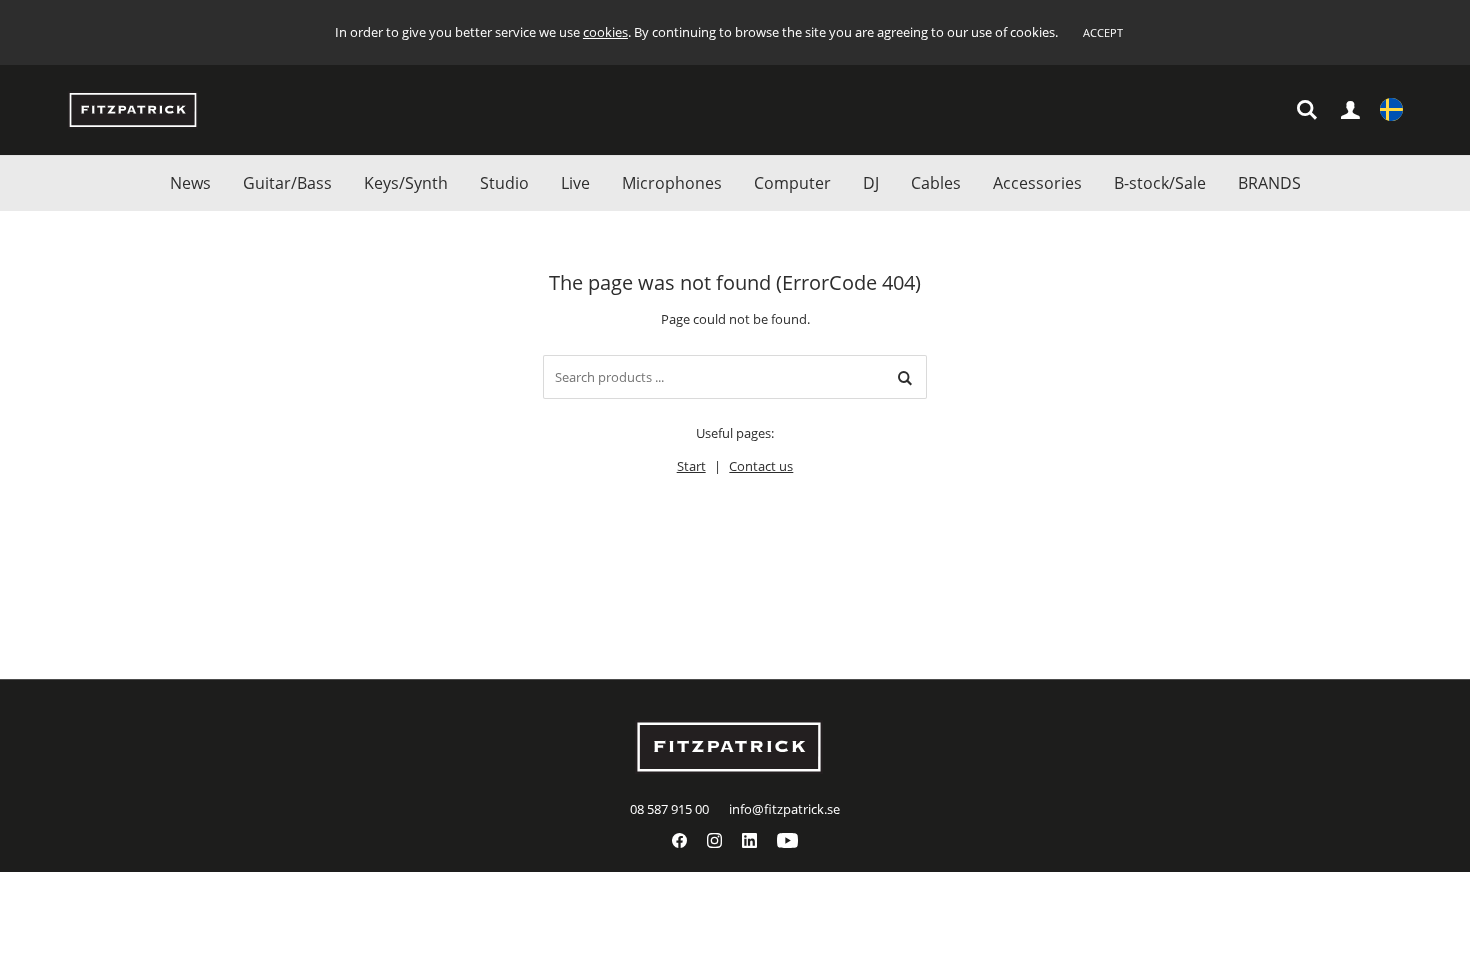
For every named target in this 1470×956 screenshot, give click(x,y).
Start (691, 466)
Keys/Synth (406, 183)
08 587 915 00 (669, 809)
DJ (871, 183)
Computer (792, 183)
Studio (504, 183)
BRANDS (1269, 183)
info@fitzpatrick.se (784, 809)
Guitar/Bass (287, 183)
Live (575, 183)
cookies (605, 32)
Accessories (1037, 183)
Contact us (761, 466)
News (190, 183)
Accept (1103, 32)
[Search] (905, 377)
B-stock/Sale (1160, 183)
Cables (936, 183)
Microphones (672, 183)
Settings (1391, 110)
